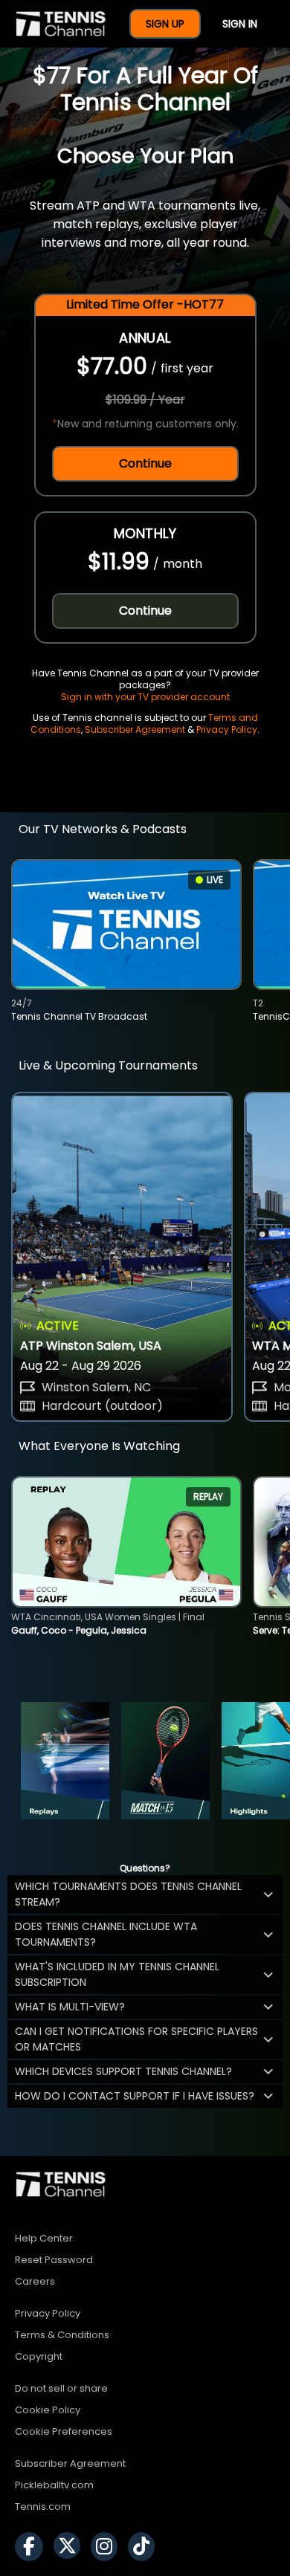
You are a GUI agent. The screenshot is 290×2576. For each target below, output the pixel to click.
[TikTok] (145, 2547)
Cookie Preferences (64, 2431)
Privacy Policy (227, 729)
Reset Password (54, 2260)
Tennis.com (43, 2507)
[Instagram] (108, 2547)
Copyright (39, 2356)
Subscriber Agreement (135, 729)
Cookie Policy (48, 2410)
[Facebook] (33, 2547)
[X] (71, 2547)
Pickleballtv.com (54, 2485)
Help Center (44, 2238)
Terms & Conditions (62, 2335)
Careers (35, 2281)
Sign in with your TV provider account (145, 697)
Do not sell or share (61, 2388)
